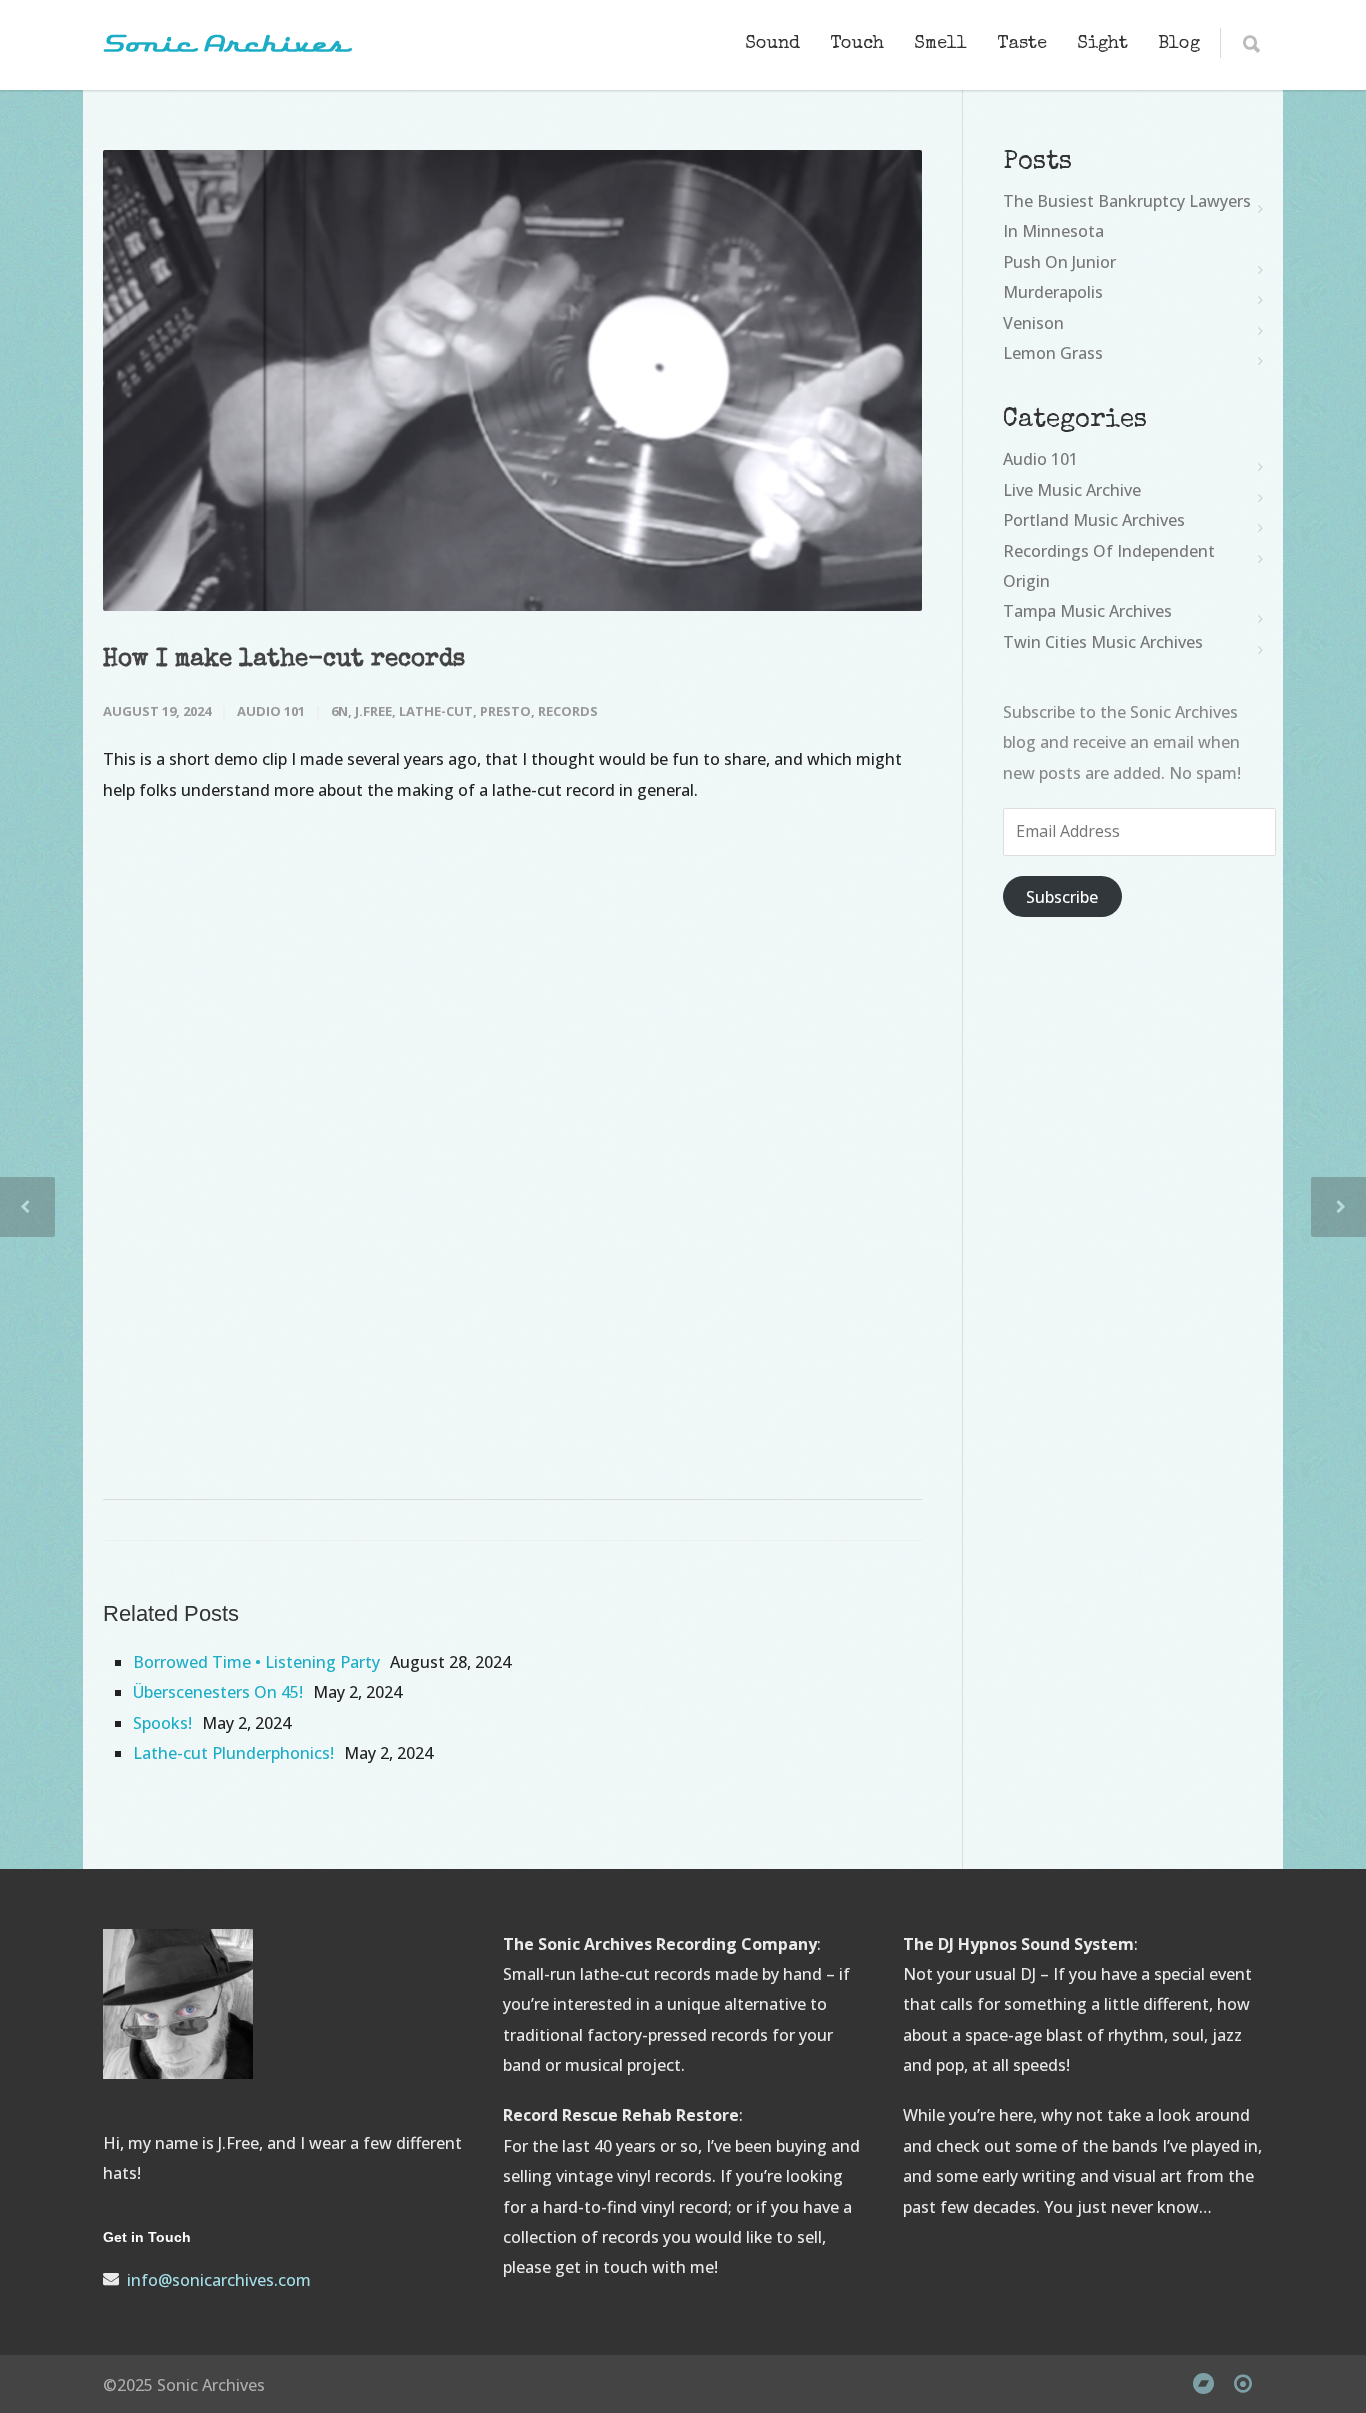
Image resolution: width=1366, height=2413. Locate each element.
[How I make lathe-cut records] (512, 380)
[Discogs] (1243, 2383)
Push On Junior (1059, 262)
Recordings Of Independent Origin (1109, 566)
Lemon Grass (1053, 353)
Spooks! (162, 1723)
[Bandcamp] (1203, 2383)
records (568, 711)
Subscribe (1062, 897)
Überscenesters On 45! (218, 1692)
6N (339, 711)
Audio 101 (271, 711)
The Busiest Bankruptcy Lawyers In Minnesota (1127, 216)
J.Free (373, 711)
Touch (857, 44)
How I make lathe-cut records (284, 660)
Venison (1033, 323)
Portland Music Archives (1094, 520)
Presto (505, 711)
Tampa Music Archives (1087, 611)
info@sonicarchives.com (219, 2280)
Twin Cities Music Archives (1103, 642)
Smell (940, 44)
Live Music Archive (1072, 490)
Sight (1102, 44)
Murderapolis (1053, 292)
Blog (1179, 44)
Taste (1022, 44)
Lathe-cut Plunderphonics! (233, 1753)
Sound (772, 44)
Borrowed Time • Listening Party (256, 1662)
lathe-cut (436, 711)
